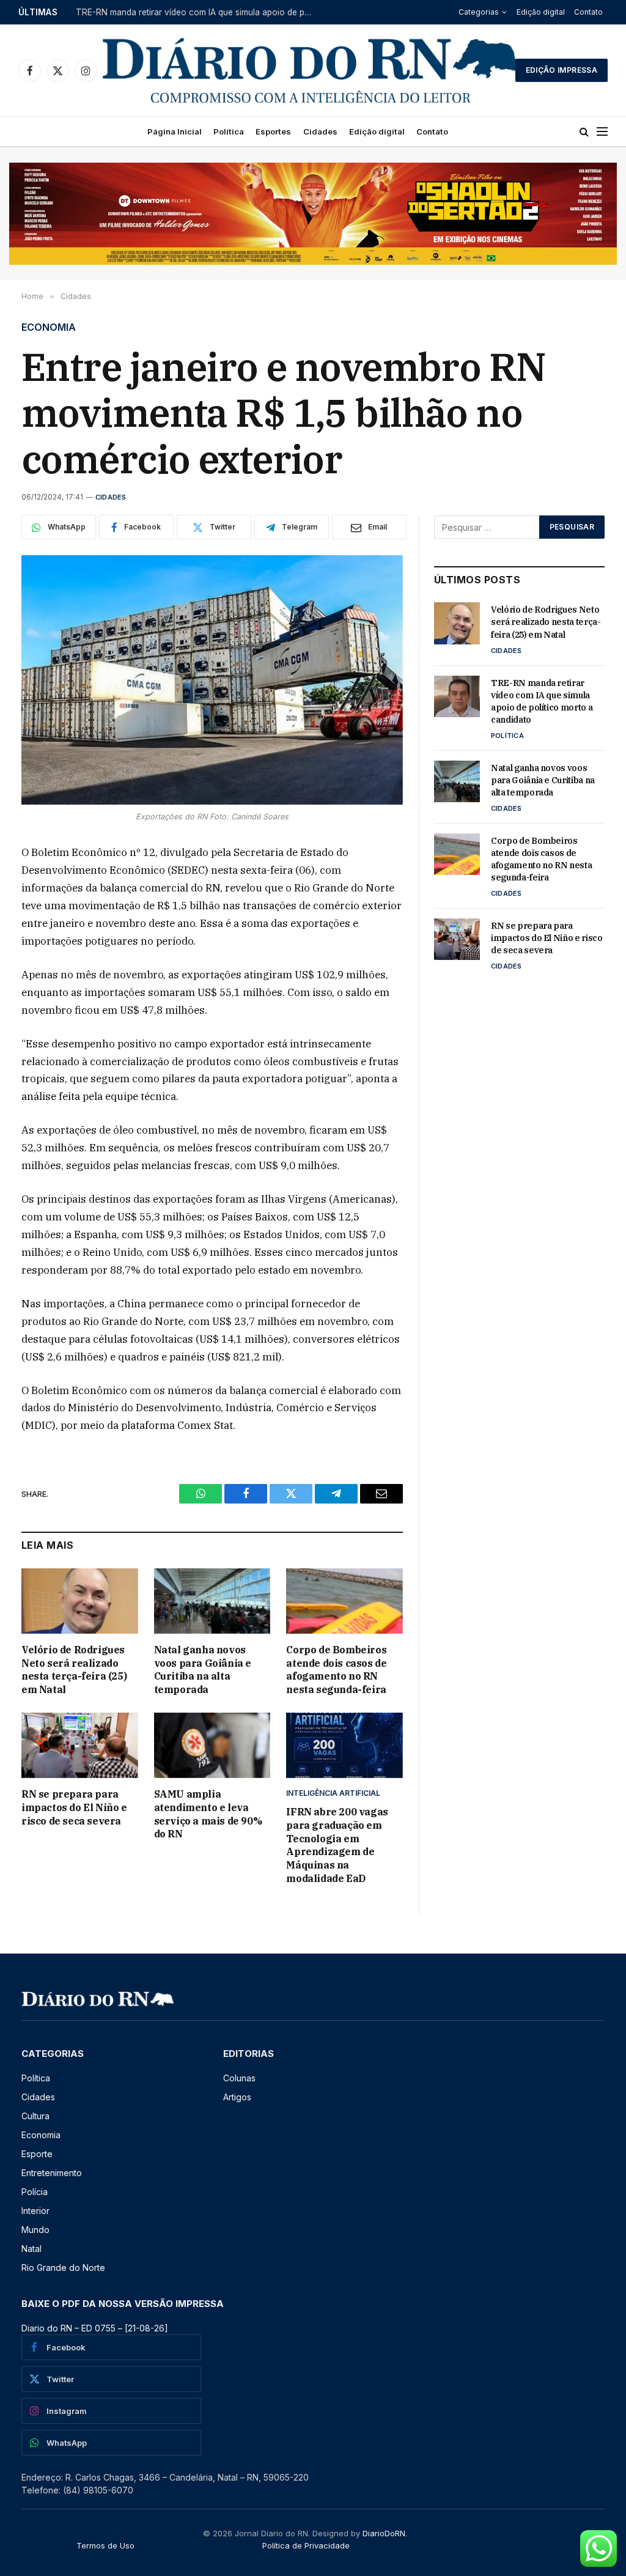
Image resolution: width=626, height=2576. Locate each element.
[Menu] (602, 132)
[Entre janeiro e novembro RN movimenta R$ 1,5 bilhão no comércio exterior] (212, 680)
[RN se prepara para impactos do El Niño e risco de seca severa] (80, 1745)
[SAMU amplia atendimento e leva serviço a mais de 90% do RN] (212, 1745)
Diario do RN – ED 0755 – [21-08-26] (95, 2328)
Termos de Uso (105, 2545)
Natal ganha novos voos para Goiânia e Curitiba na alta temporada (203, 1670)
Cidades (320, 131)
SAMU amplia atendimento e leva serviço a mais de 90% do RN (208, 1814)
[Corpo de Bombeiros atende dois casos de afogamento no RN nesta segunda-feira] (344, 1601)
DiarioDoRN (384, 2533)
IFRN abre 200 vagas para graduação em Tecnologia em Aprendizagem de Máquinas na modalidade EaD (337, 1845)
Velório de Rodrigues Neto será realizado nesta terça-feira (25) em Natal (74, 1670)
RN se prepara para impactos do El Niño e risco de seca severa (74, 1807)
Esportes (273, 131)
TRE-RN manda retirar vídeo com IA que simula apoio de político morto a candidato (198, 12)
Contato (588, 12)
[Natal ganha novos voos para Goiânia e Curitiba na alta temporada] (212, 1601)
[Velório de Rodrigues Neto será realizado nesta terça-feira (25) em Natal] (80, 1601)
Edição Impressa (562, 70)
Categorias (479, 12)
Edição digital (541, 12)
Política (229, 131)
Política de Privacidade (306, 2545)
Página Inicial (175, 131)
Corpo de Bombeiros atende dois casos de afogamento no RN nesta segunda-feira (336, 1670)
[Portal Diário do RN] (311, 70)
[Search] (584, 132)
